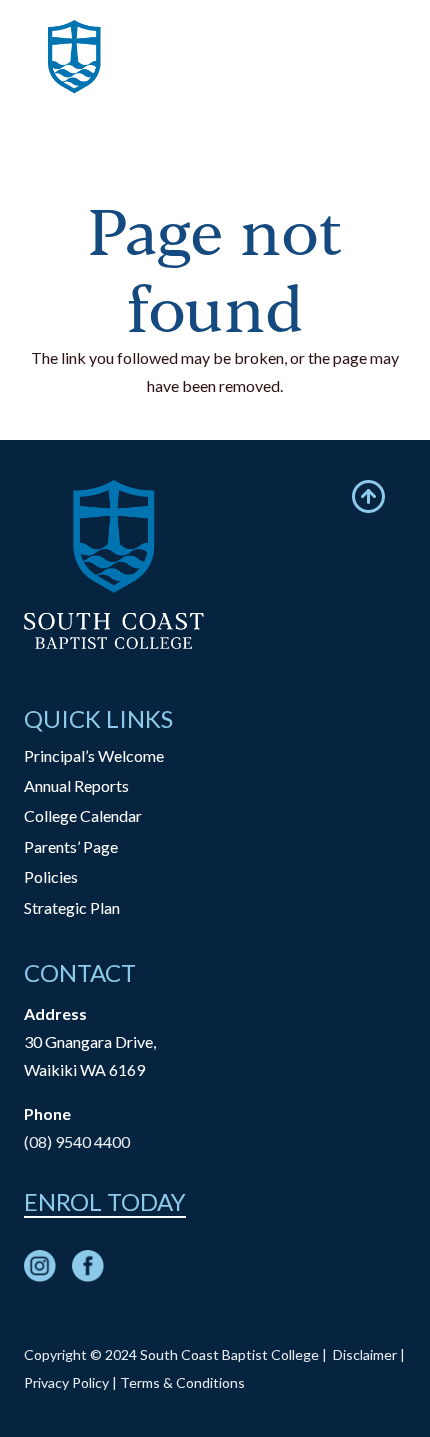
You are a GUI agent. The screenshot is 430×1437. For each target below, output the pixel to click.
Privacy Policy (66, 1382)
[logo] (74, 75)
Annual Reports (76, 785)
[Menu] (402, 75)
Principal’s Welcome (94, 755)
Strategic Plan (72, 907)
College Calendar (83, 815)
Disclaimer (365, 1354)
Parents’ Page (71, 846)
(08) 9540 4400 (77, 1141)
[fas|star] (40, 1270)
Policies (51, 876)
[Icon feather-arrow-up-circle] (368, 496)
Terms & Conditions (182, 1382)
